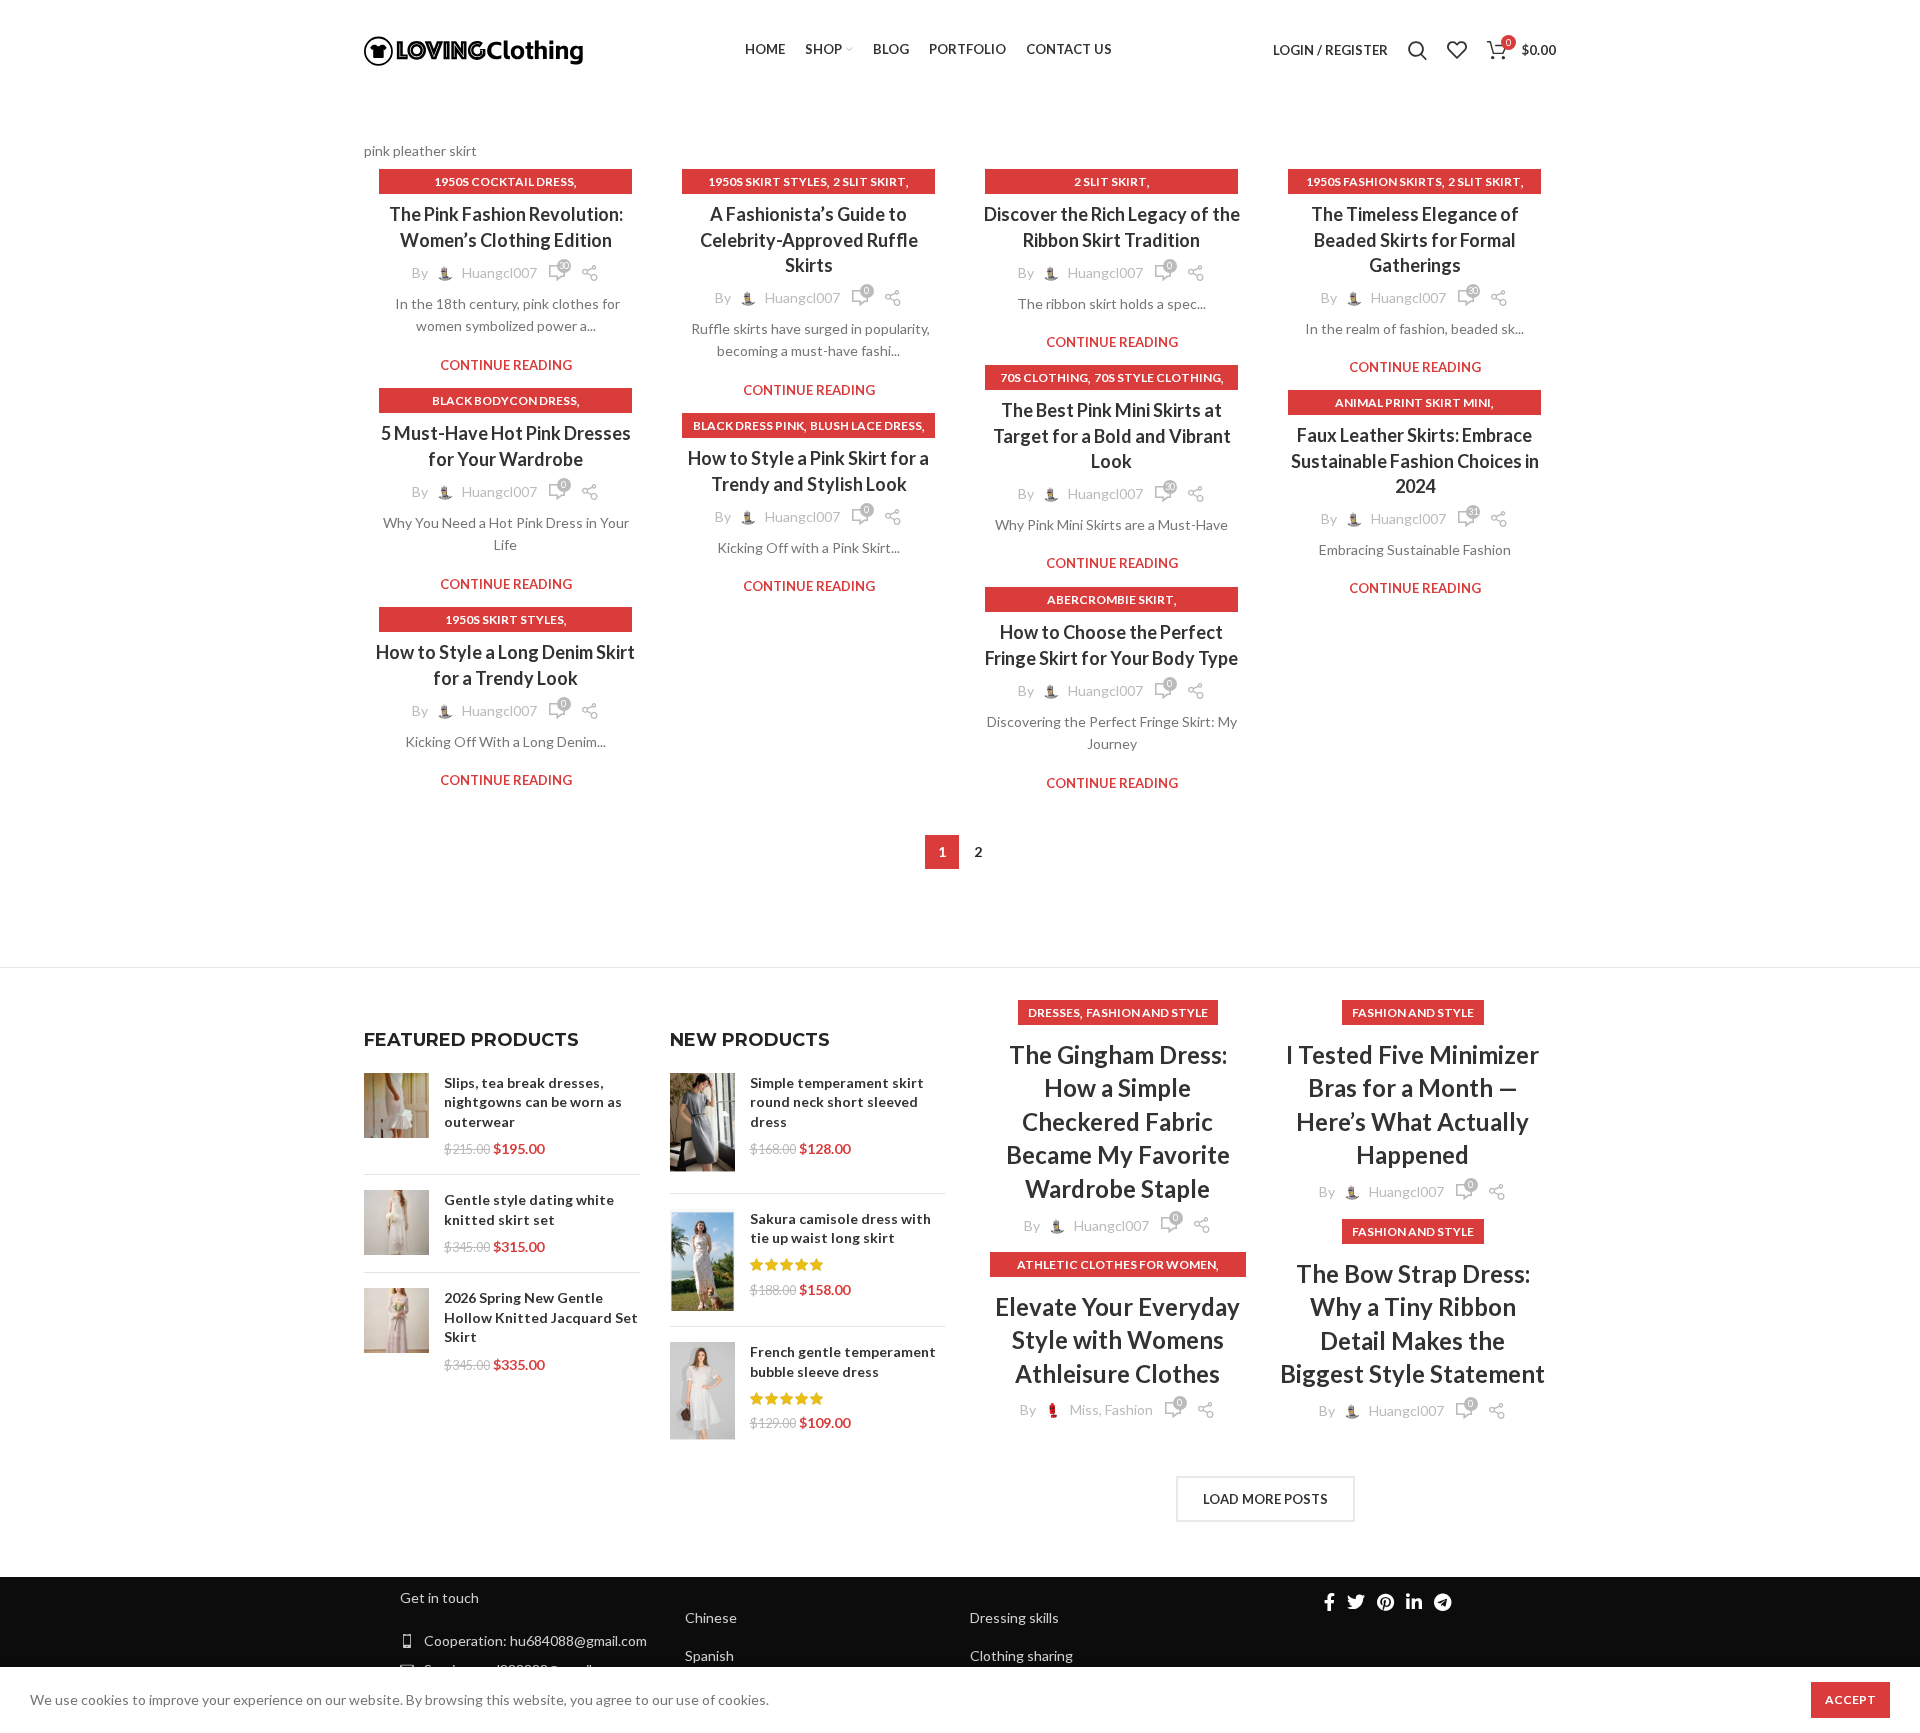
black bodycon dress (504, 400)
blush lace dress (866, 425)
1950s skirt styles (767, 181)
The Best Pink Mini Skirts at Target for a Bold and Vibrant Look (1112, 435)
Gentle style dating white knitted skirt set (529, 1209)
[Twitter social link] (1356, 1602)
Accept (1850, 1699)
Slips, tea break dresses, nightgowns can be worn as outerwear (533, 1102)
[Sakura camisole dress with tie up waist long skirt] (702, 1260)
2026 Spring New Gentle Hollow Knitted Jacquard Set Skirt (541, 1317)
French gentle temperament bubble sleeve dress (843, 1361)
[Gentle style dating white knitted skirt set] (396, 1223)
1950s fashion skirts (1374, 181)
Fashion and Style (1147, 1012)
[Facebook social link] (1329, 1602)
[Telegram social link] (1442, 1602)
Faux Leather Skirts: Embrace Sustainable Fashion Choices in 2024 (1415, 460)
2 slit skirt (869, 181)
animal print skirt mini (1413, 402)
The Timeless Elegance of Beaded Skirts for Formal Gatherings (1415, 239)
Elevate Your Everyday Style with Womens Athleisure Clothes (1117, 1340)
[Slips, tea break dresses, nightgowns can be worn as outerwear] (396, 1116)
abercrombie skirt (1110, 599)
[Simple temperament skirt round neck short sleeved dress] (702, 1125)
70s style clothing (1157, 377)
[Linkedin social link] (1414, 1602)
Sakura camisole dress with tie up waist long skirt (840, 1228)
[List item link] (532, 1641)
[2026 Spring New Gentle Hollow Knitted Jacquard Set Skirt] (396, 1331)
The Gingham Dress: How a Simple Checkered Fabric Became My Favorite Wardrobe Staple (1118, 1121)
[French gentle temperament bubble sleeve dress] (702, 1392)
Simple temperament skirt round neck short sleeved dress (837, 1102)
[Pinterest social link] (1385, 1602)
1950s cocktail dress (504, 181)
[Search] (1417, 50)
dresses (1054, 1012)
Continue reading (506, 365)
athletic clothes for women (1116, 1264)
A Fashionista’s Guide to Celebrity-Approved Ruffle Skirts (809, 239)
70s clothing (1044, 377)
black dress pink (748, 425)
